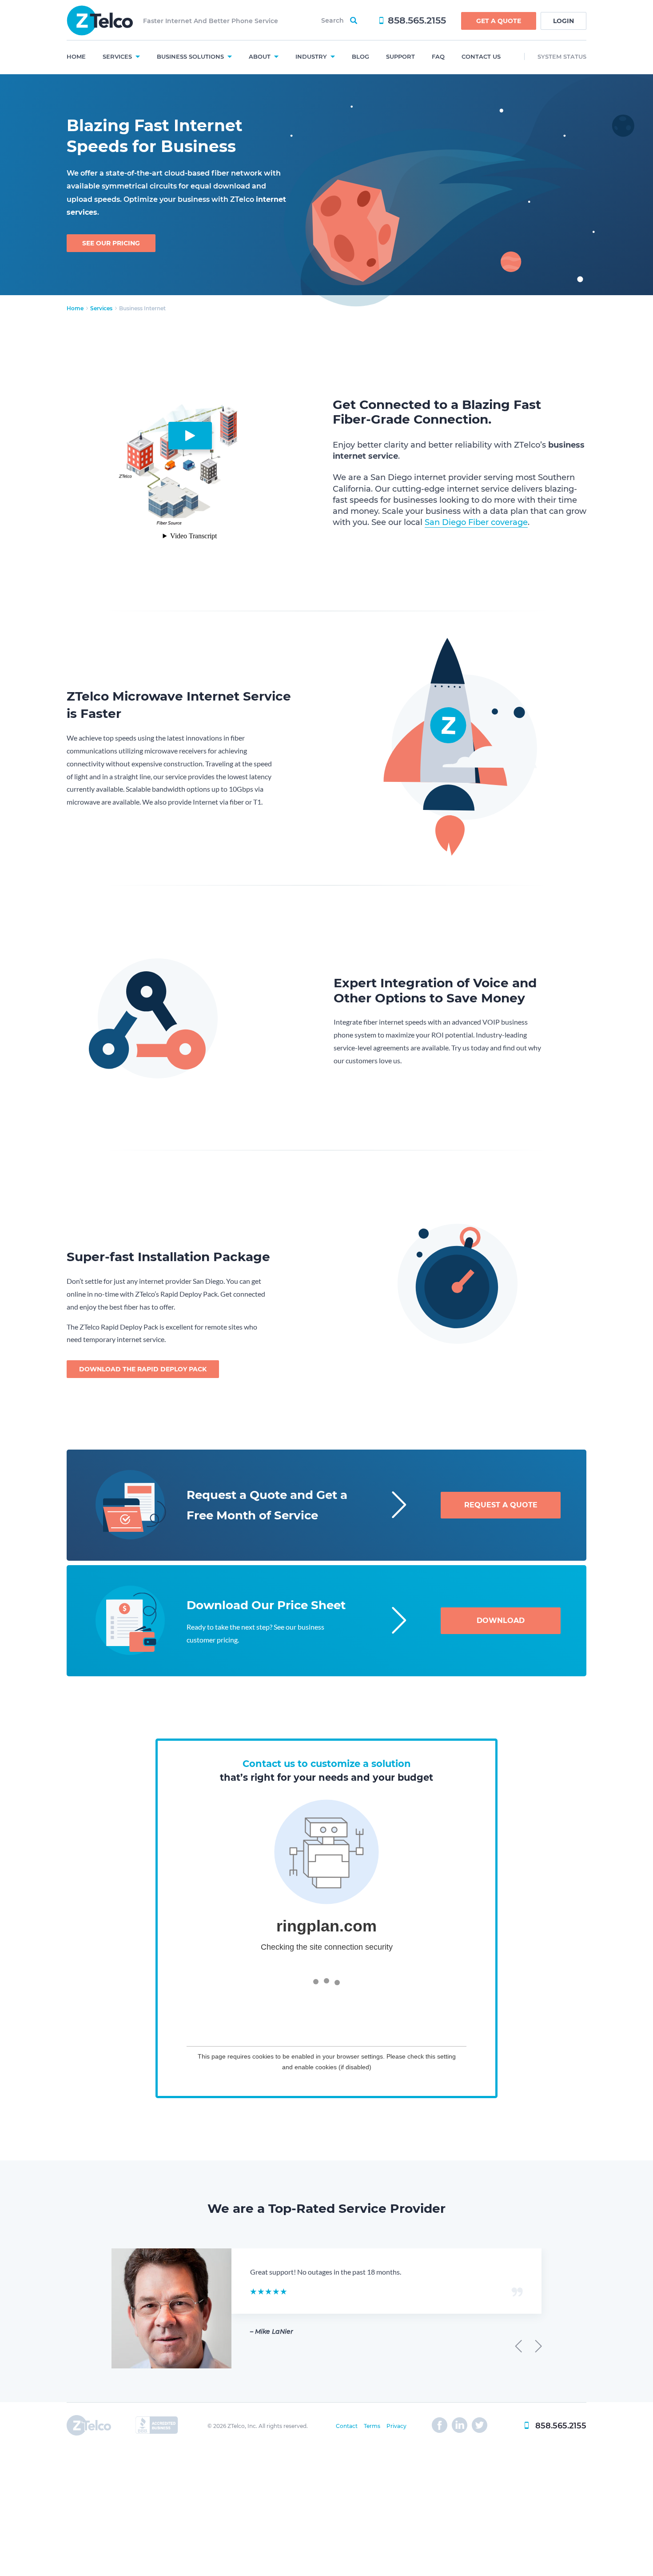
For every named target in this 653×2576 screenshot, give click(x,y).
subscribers (513, 2548)
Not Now (596, 2529)
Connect (511, 2529)
